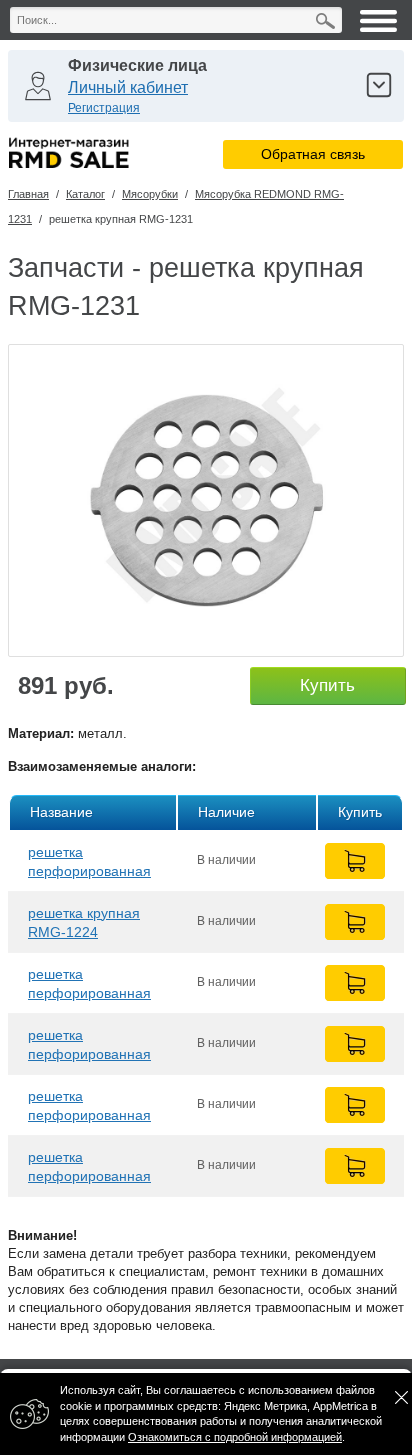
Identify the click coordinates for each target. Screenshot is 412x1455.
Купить (327, 685)
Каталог (85, 194)
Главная (28, 194)
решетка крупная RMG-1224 (84, 922)
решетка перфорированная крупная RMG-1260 (91, 1105)
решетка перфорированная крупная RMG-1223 (91, 861)
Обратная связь (313, 154)
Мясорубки (150, 194)
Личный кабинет (128, 87)
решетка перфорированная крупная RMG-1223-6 (98, 1166)
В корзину (355, 861)
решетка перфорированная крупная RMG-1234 (91, 1044)
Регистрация (104, 108)
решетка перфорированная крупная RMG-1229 (91, 983)
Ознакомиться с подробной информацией (235, 1437)
